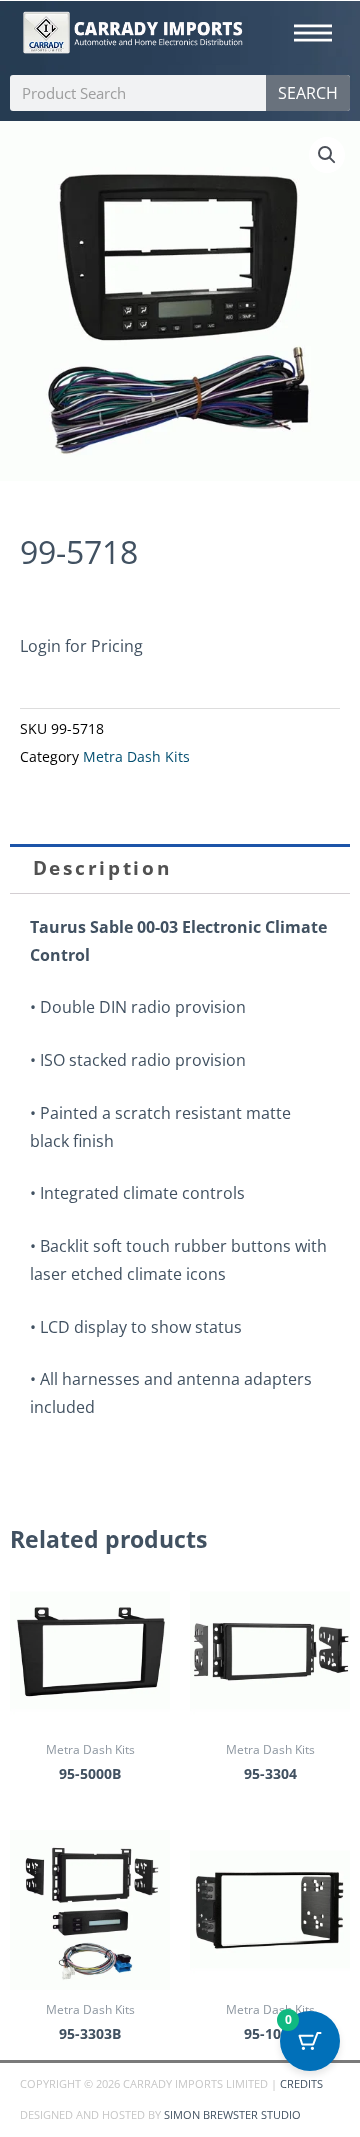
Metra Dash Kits (136, 757)
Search (308, 93)
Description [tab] (102, 868)
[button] (327, 155)
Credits (301, 2083)
